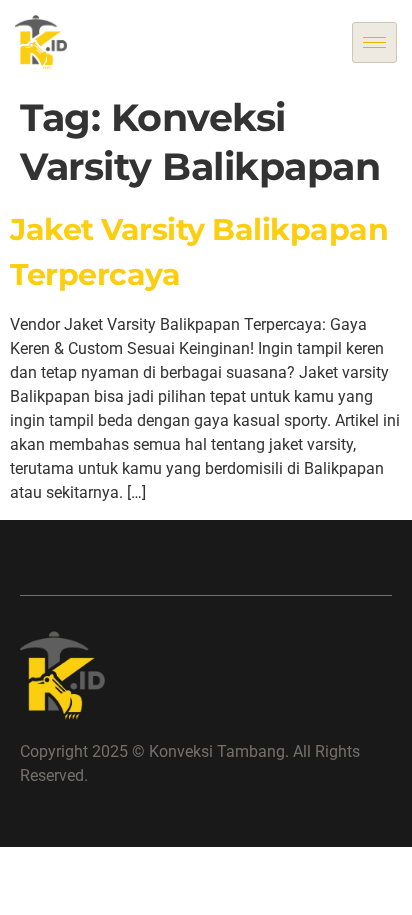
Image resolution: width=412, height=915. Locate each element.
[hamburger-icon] (374, 42)
